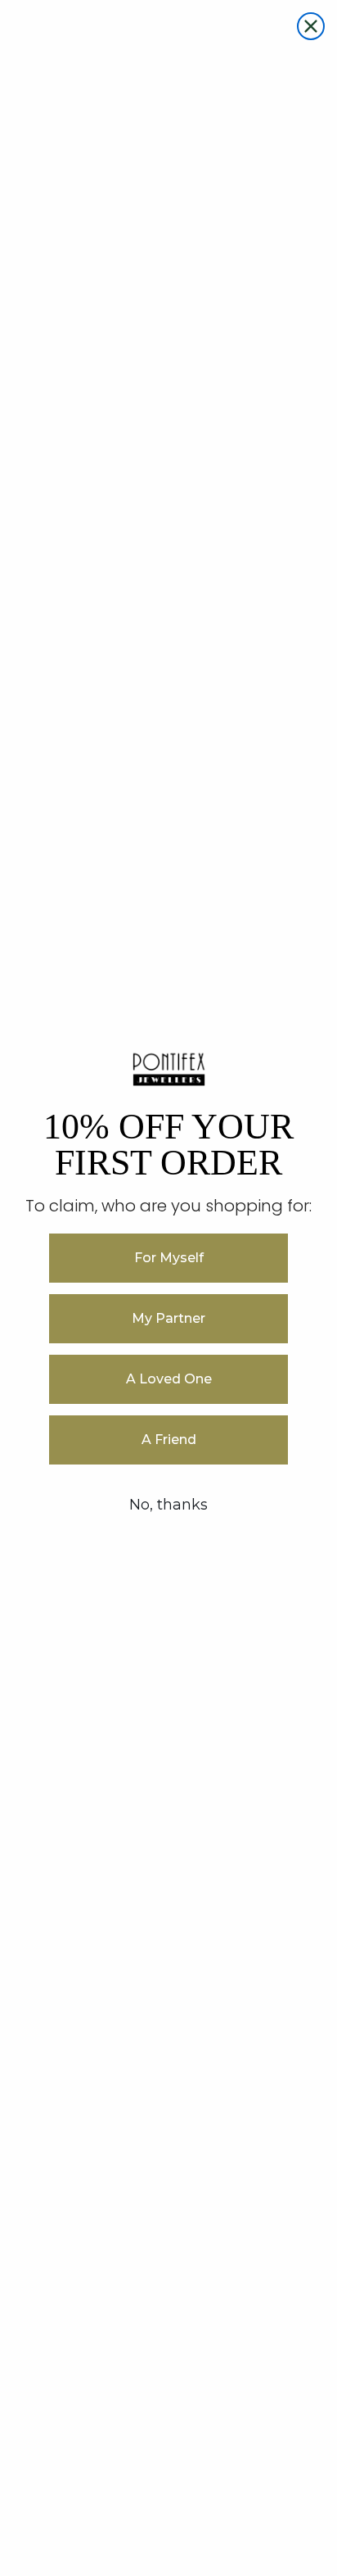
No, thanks (168, 1505)
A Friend (169, 1440)
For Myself (169, 1258)
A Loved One (169, 1379)
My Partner (168, 1318)
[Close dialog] (311, 26)
